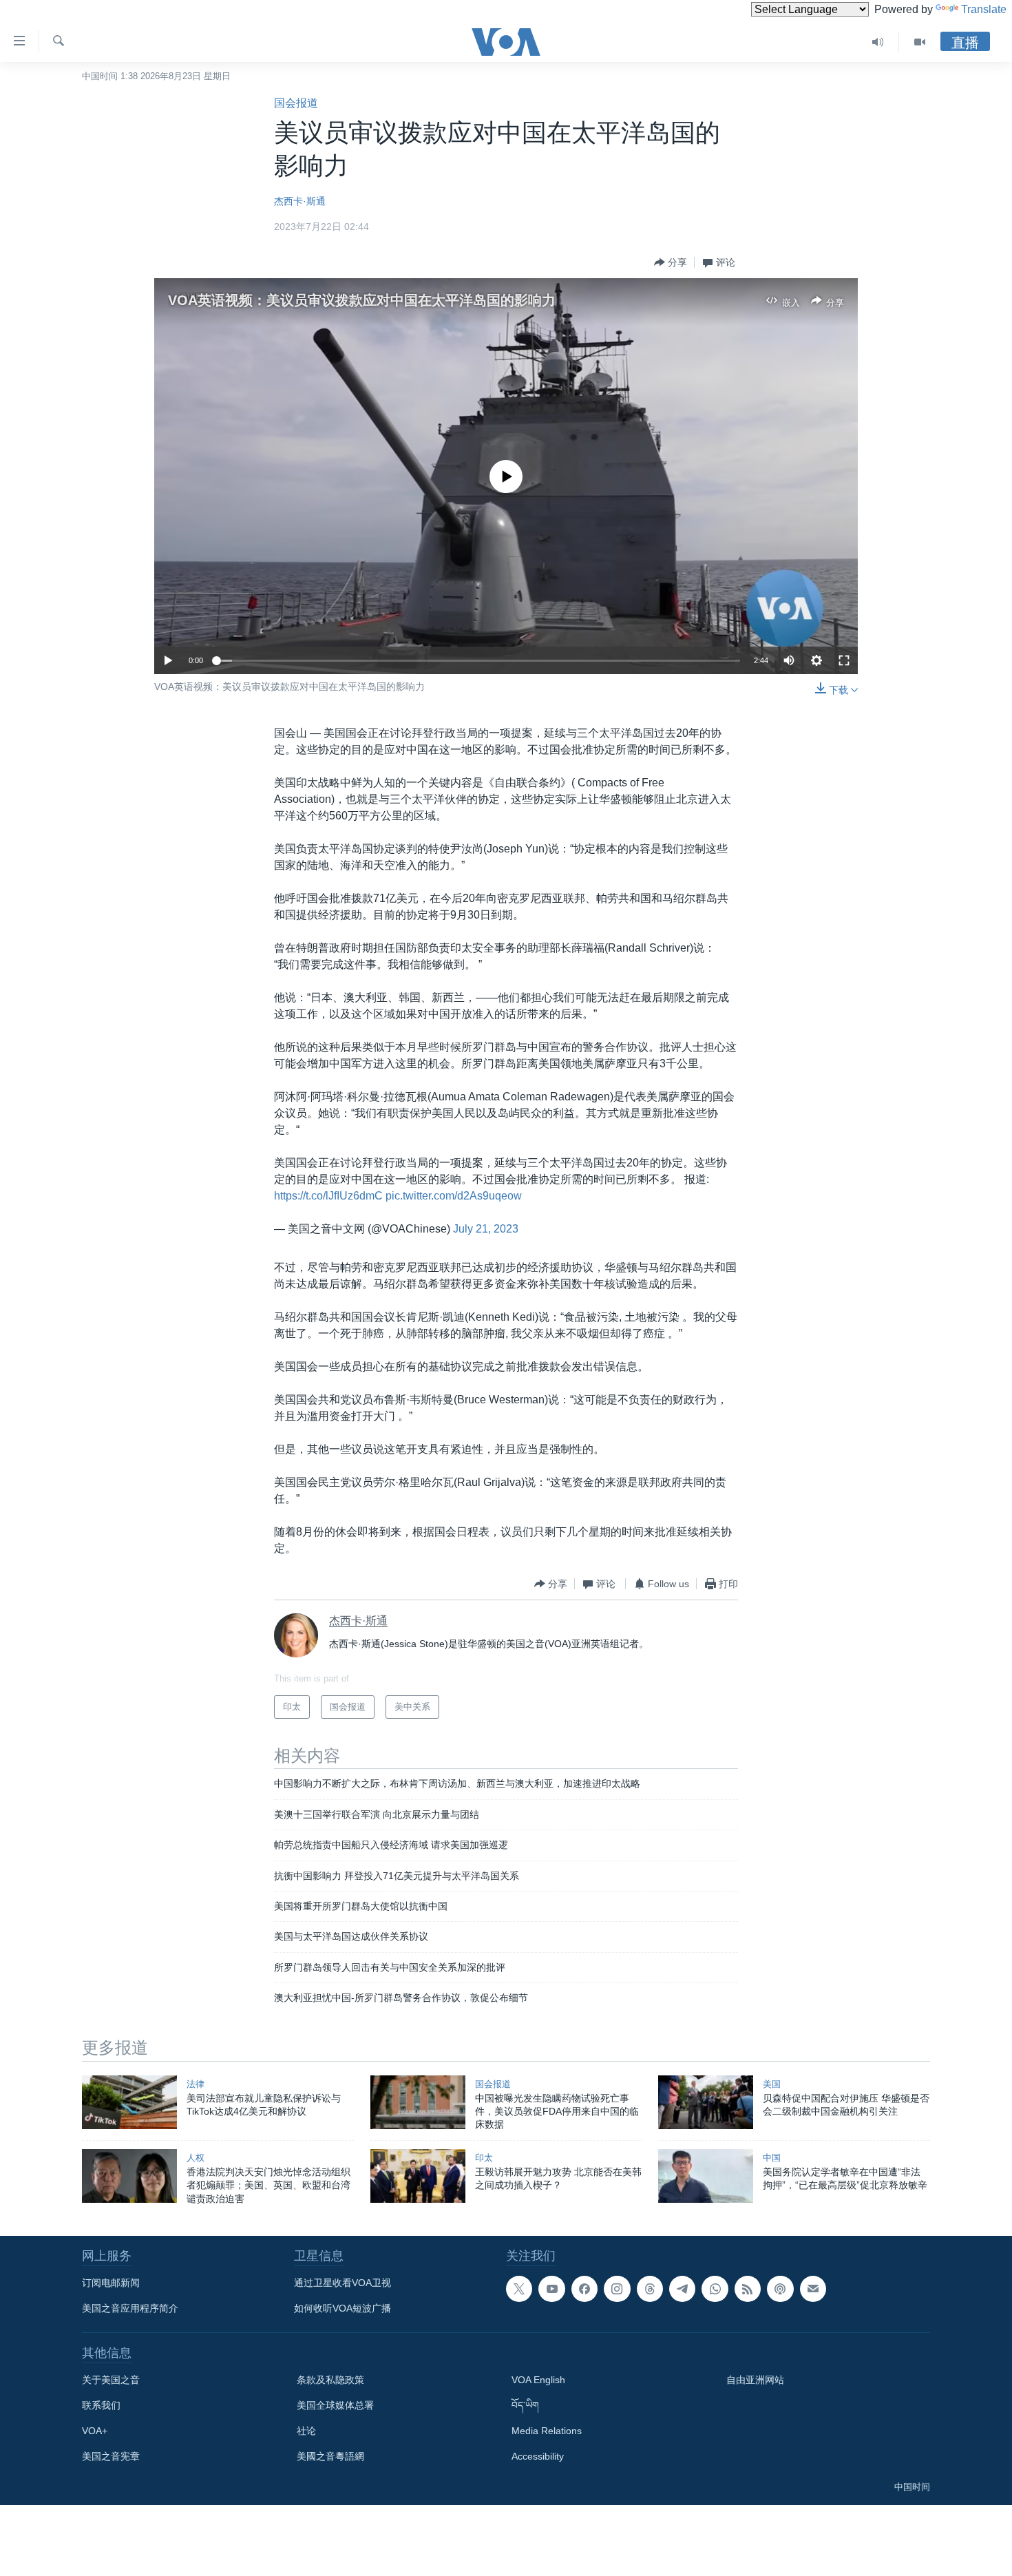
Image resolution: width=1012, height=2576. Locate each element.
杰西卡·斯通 (300, 201)
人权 (196, 2158)
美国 (772, 2084)
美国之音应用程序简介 (130, 2308)
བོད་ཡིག (525, 2405)
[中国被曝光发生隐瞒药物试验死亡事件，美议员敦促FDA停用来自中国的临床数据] (418, 2102)
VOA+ (95, 2431)
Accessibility (538, 2456)
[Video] (920, 42)
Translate (984, 9)
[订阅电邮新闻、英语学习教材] (813, 2289)
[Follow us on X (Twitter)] (519, 2289)
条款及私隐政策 (330, 2380)
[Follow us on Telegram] (682, 2289)
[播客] (780, 2289)
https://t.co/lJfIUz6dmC (328, 1196)
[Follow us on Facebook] (584, 2289)
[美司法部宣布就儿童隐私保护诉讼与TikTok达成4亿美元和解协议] (129, 2102)
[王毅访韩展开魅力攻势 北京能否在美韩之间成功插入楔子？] (418, 2176)
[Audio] (878, 42)
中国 (772, 2158)
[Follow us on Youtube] (551, 2289)
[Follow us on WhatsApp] (715, 2289)
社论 (306, 2431)
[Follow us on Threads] (650, 2289)
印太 (484, 2158)
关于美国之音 (111, 2380)
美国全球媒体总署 (335, 2405)
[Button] (671, 262)
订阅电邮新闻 (111, 2283)
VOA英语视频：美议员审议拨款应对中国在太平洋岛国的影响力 (362, 300)
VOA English (538, 2380)
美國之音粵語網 (330, 2456)
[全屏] (844, 660)
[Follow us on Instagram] (617, 2289)
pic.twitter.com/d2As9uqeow (454, 1196)
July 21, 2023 (486, 1229)
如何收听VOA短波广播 (342, 2308)
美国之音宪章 (111, 2456)
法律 (196, 2084)
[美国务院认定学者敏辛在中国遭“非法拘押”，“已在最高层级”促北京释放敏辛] (706, 2176)
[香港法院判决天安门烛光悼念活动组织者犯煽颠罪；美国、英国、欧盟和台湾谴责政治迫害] (129, 2176)
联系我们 (101, 2405)
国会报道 (296, 103)
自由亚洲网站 (755, 2380)
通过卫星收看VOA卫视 (342, 2283)
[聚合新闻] (748, 2289)
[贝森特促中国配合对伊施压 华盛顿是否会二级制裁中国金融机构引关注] (706, 2102)
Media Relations (547, 2431)
